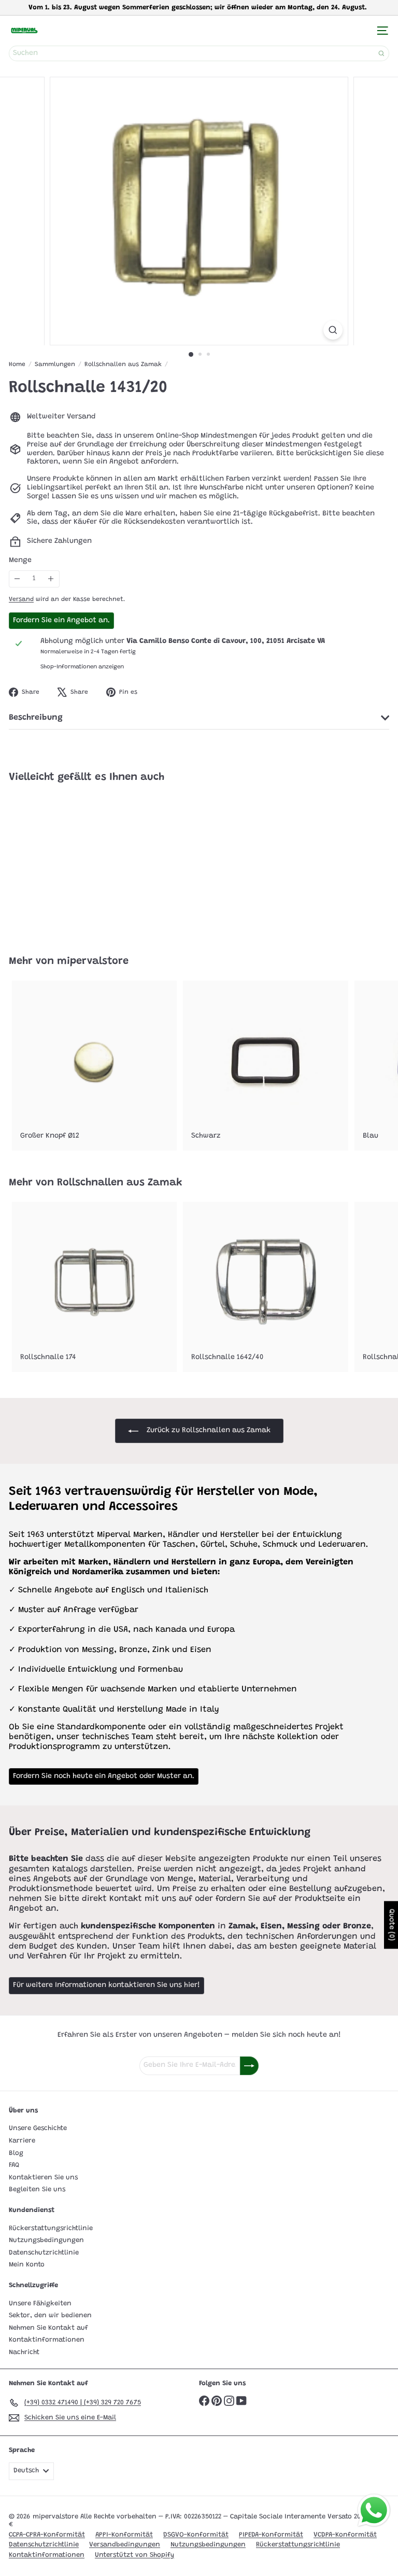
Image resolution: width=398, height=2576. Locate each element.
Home (17, 365)
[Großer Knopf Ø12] (94, 1066)
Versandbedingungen (125, 2545)
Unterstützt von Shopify (134, 2555)
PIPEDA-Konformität (271, 2535)
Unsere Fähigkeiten (40, 2304)
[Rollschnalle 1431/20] (74, 863)
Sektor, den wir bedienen (50, 2315)
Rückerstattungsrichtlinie (51, 2228)
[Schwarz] (265, 1066)
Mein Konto (27, 2265)
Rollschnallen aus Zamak (123, 365)
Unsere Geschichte (38, 2128)
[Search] (381, 53)
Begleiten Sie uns (37, 2189)
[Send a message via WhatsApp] (374, 2510)
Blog (16, 2153)
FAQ (14, 2165)
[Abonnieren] (249, 2066)
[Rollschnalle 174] (94, 1287)
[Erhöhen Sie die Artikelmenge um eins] (51, 579)
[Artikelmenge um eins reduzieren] (17, 579)
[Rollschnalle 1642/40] (265, 1287)
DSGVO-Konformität (196, 2535)
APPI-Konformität (124, 2535)
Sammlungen (55, 365)
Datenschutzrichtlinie (44, 2253)
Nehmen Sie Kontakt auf (48, 2328)
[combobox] (199, 53)
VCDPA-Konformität (345, 2535)
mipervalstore (93, 961)
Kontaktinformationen (47, 2340)
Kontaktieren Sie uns (43, 2178)
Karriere (22, 2141)
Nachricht (24, 2352)
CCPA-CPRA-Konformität (47, 2535)
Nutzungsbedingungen (46, 2240)
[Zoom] (333, 330)
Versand (21, 599)
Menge (20, 561)
